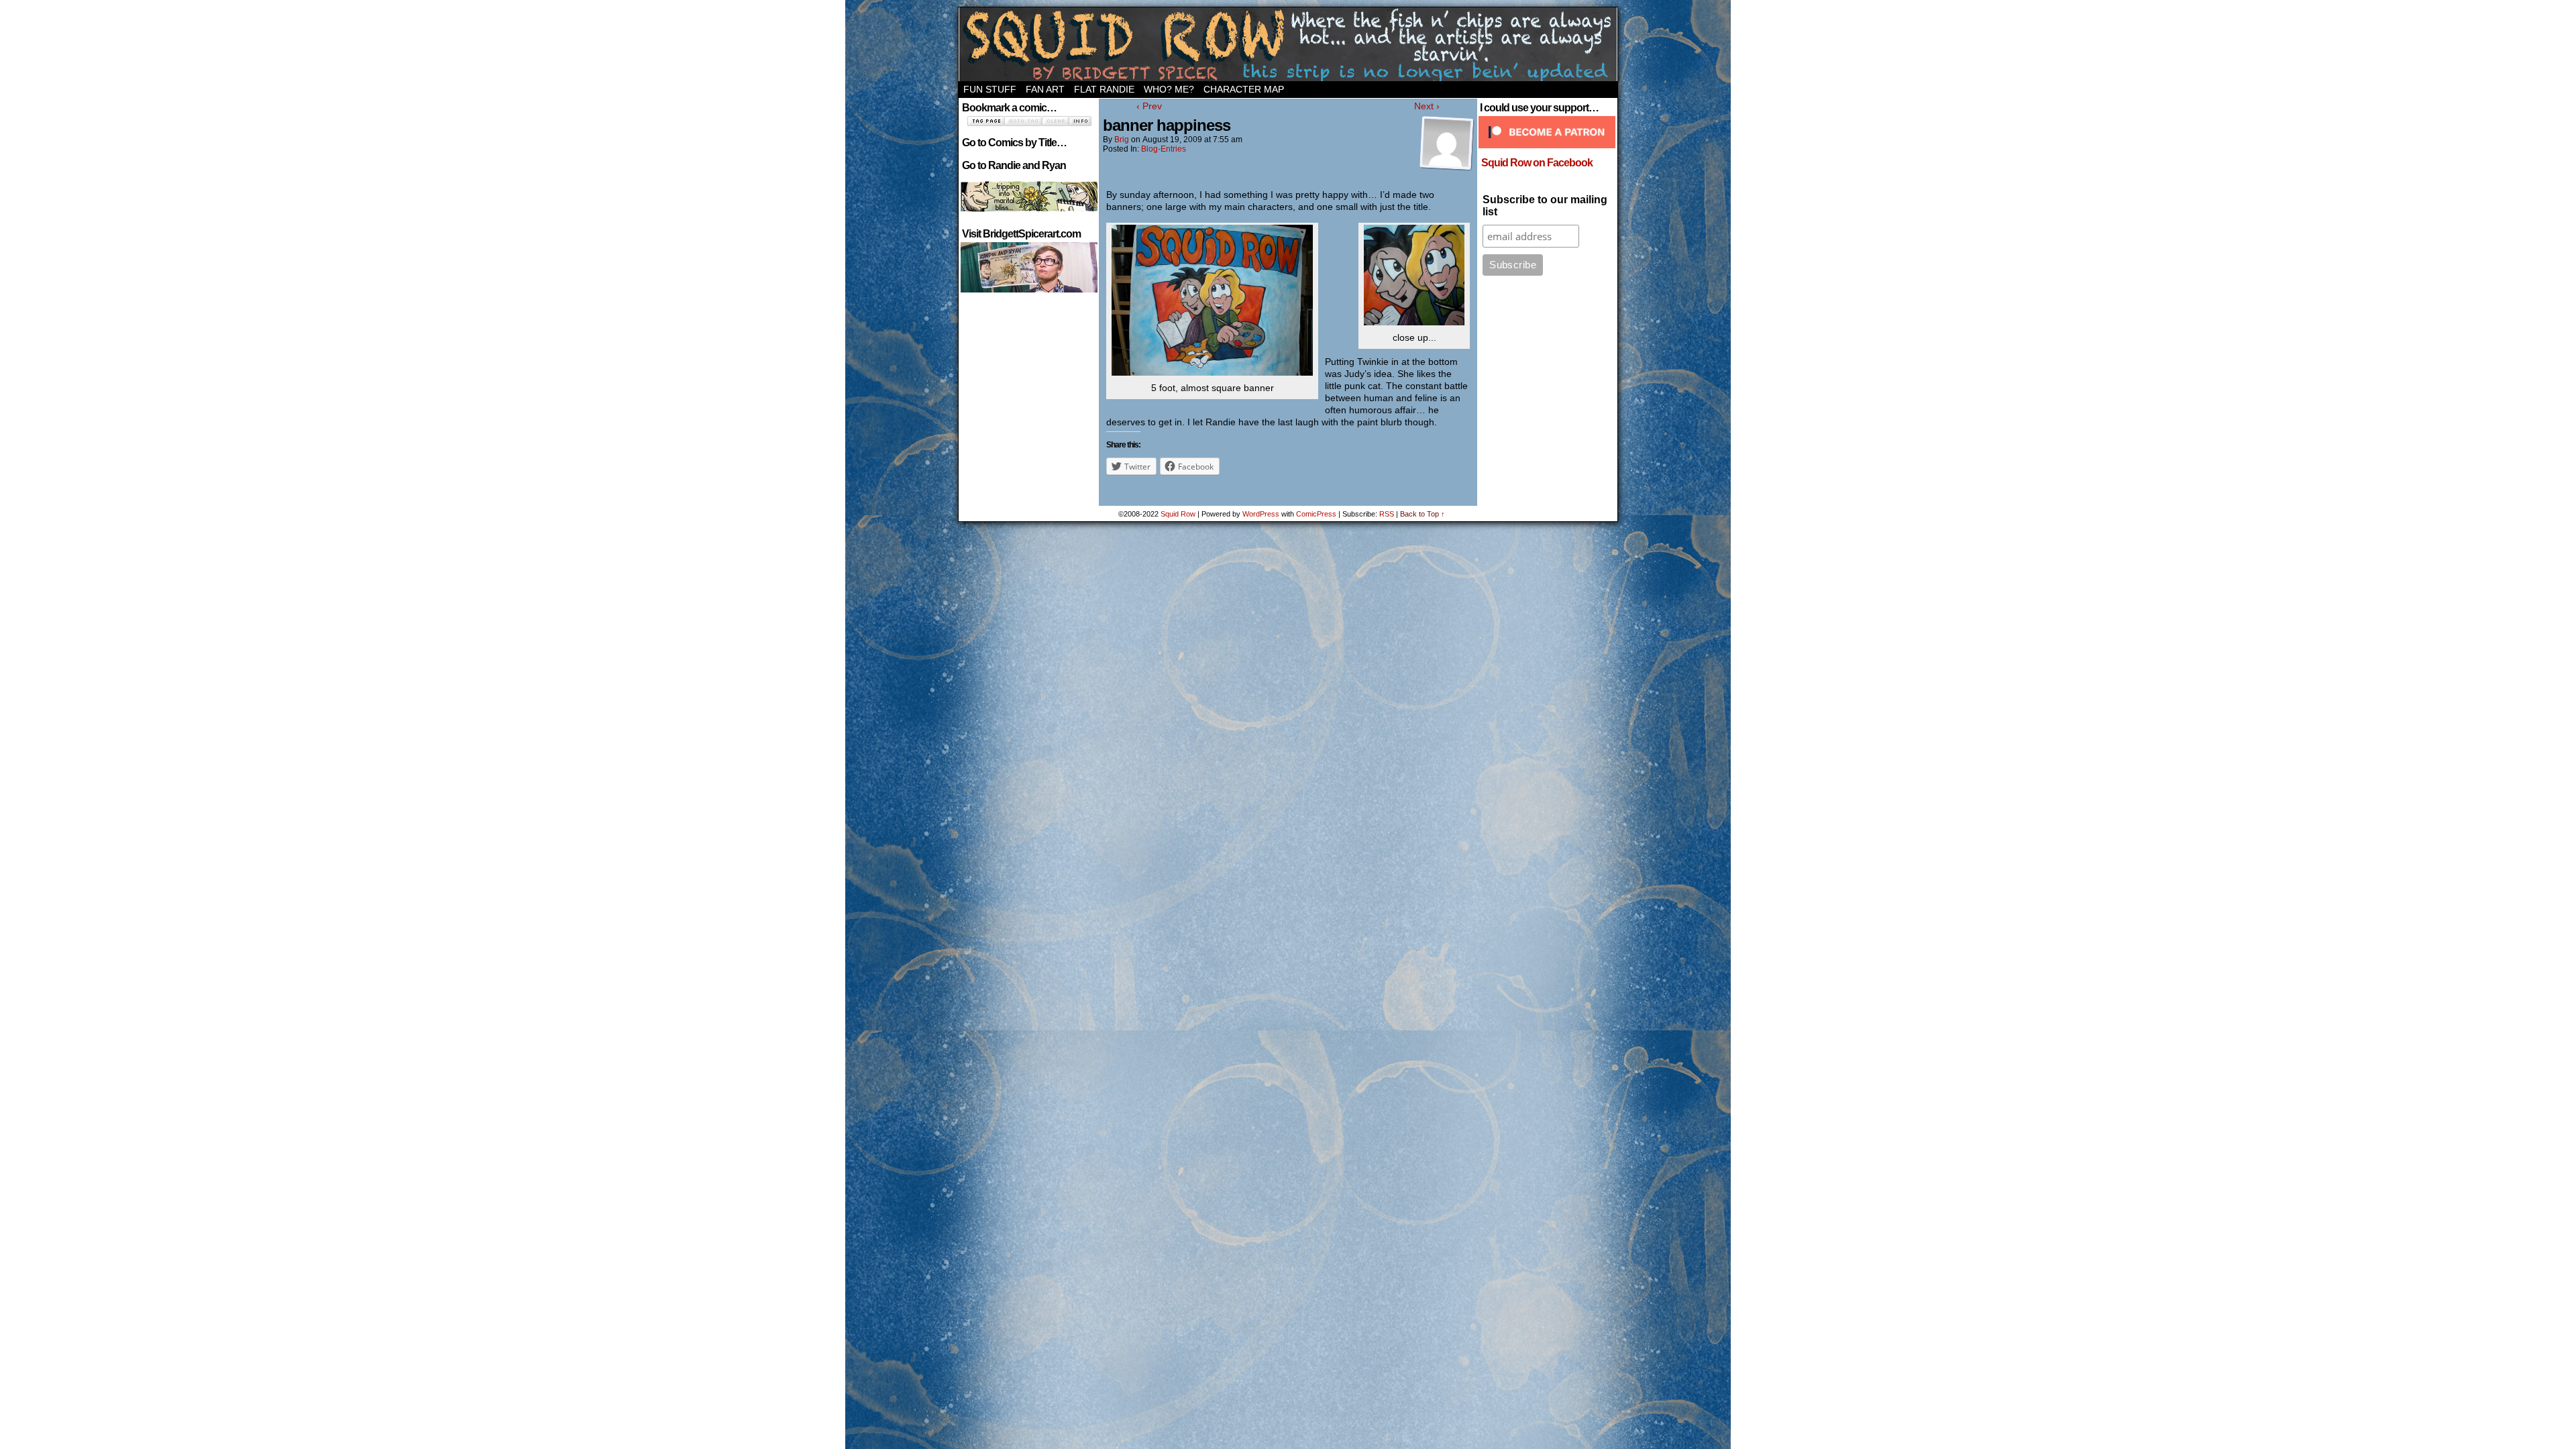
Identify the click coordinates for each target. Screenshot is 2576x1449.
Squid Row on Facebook (1537, 163)
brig (1122, 140)
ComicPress (1316, 514)
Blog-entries (1164, 149)
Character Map (1244, 89)
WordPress (1261, 514)
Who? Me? (1169, 89)
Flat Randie (1104, 89)
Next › (1427, 106)
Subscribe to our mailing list (1545, 206)
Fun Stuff (990, 89)
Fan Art (1045, 89)
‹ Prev (1149, 106)
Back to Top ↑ (1423, 514)
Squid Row (1288, 44)
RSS (1387, 514)
